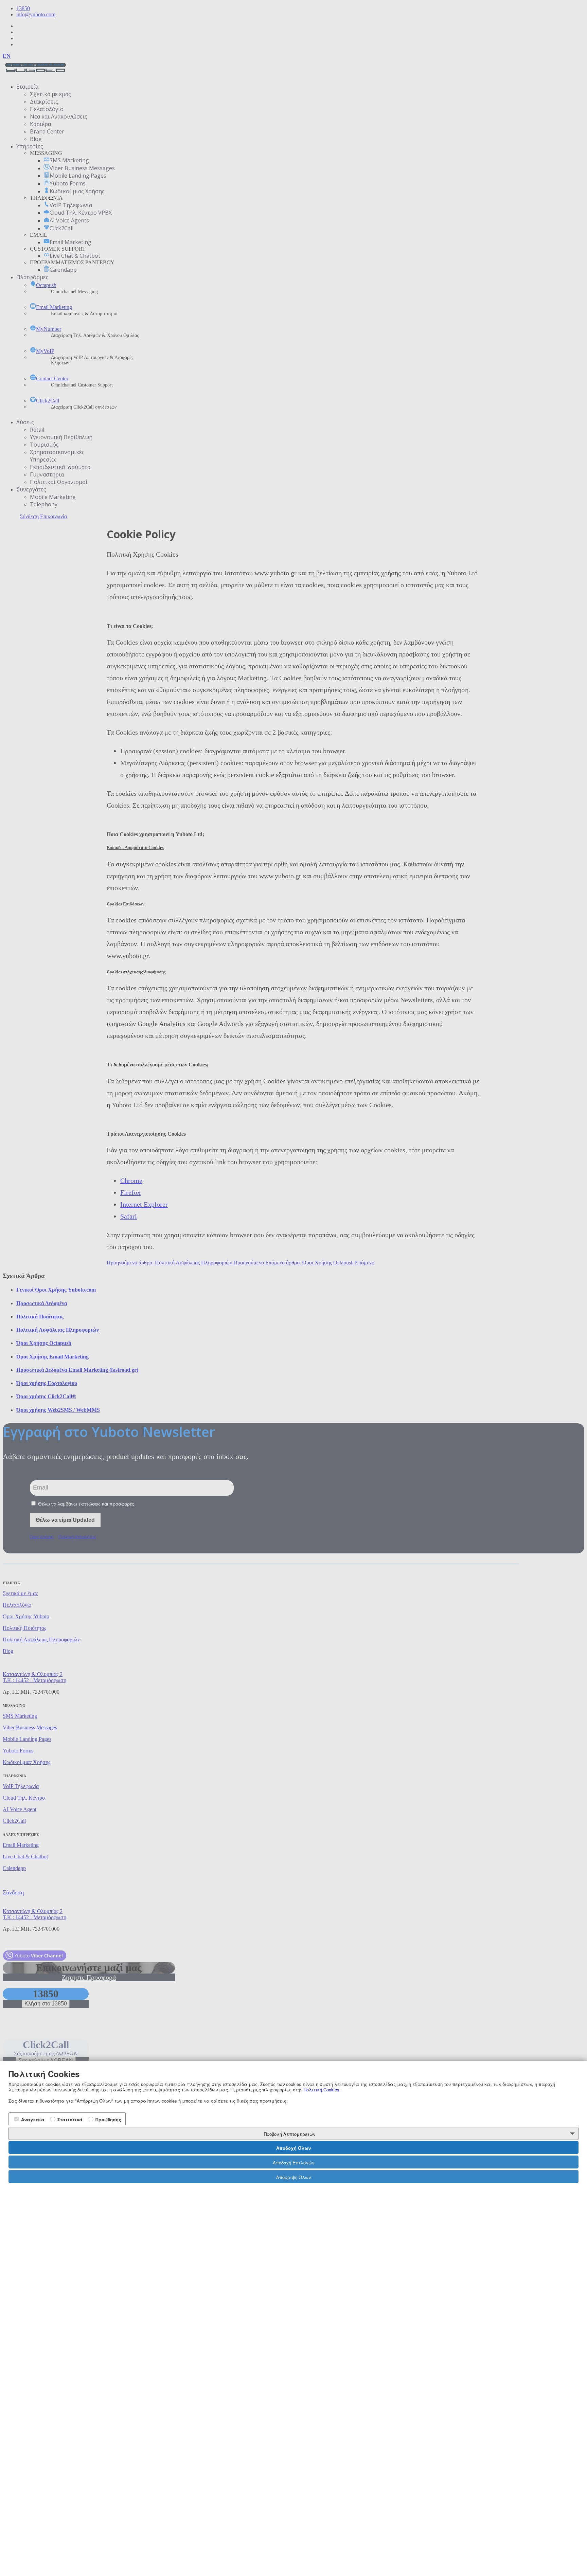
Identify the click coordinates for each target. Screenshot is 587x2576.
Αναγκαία (32, 2119)
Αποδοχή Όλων (293, 2148)
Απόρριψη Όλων (293, 2177)
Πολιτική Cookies (322, 2090)
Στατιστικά (69, 2119)
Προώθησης (108, 2119)
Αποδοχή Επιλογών (293, 2163)
